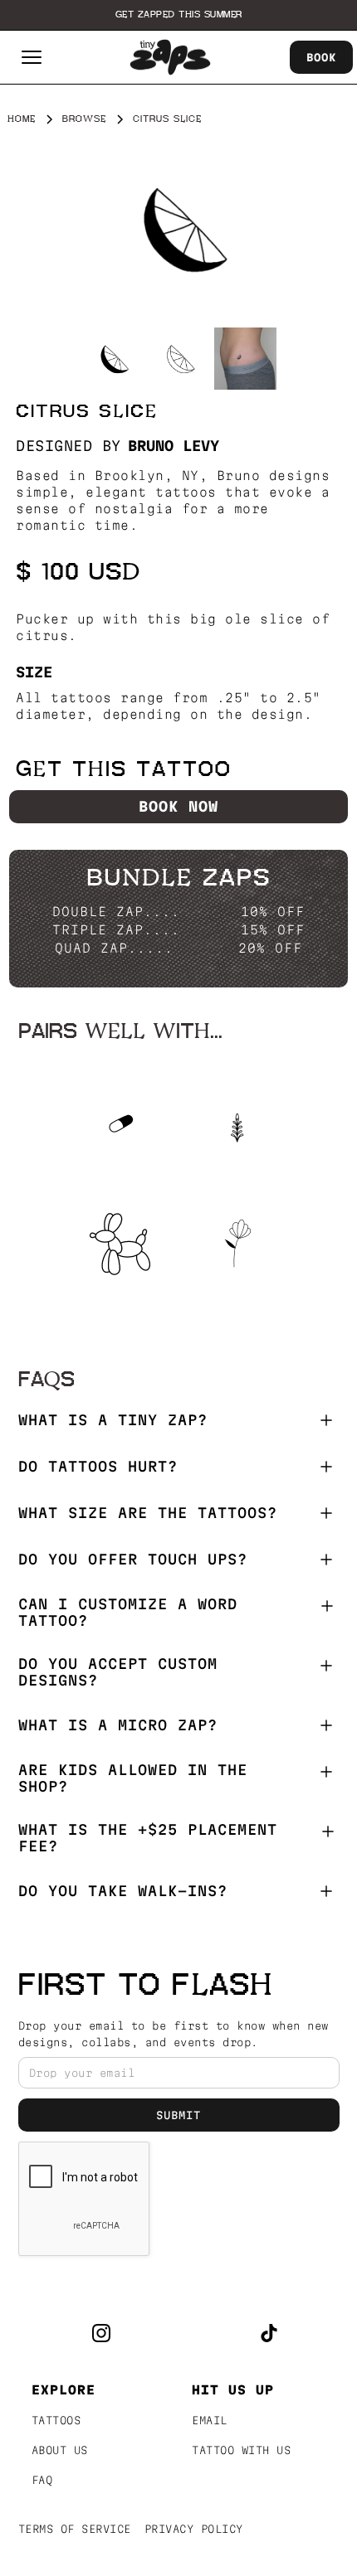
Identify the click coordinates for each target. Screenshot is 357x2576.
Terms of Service (75, 2529)
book (321, 57)
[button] (32, 57)
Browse (84, 119)
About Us (60, 2450)
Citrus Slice (167, 119)
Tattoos (56, 2420)
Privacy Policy (194, 2529)
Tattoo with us (241, 2450)
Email (210, 2420)
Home (22, 119)
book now (178, 806)
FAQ (42, 2480)
